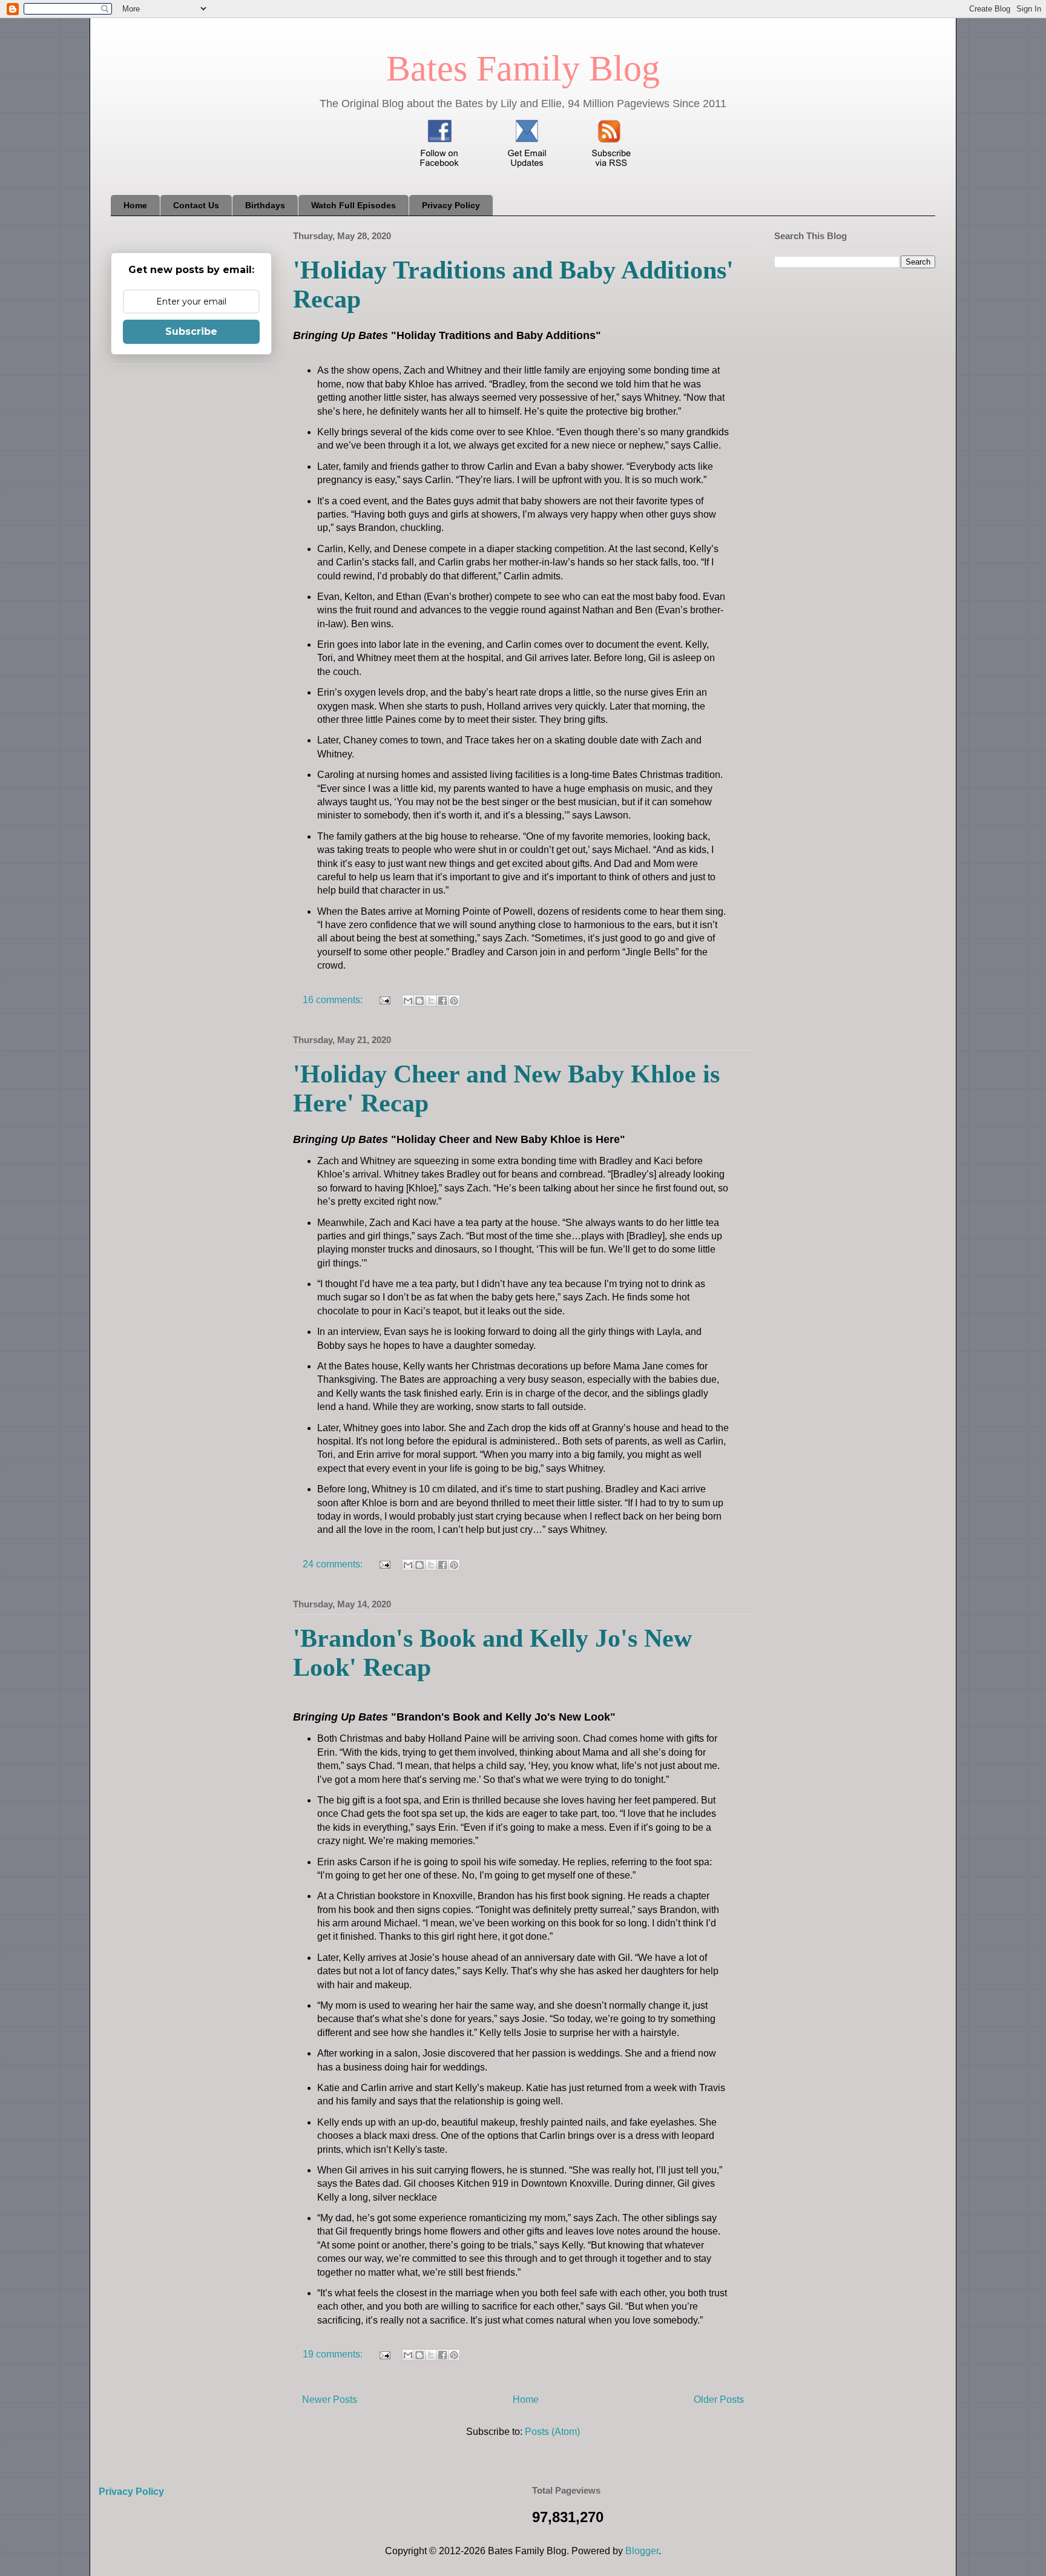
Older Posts (719, 2400)
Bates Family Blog (523, 68)
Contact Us (196, 205)
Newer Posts (330, 2400)
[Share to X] (431, 1001)
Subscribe (191, 331)
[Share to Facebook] (442, 1001)
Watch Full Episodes (354, 205)
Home (135, 205)
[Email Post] (384, 1000)
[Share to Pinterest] (454, 1001)
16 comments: (334, 1000)
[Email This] (408, 1001)
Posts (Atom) (552, 2432)
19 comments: (334, 2354)
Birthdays (265, 205)
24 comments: (334, 1564)
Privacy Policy (451, 205)
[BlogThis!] (419, 1001)
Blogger (642, 2551)
